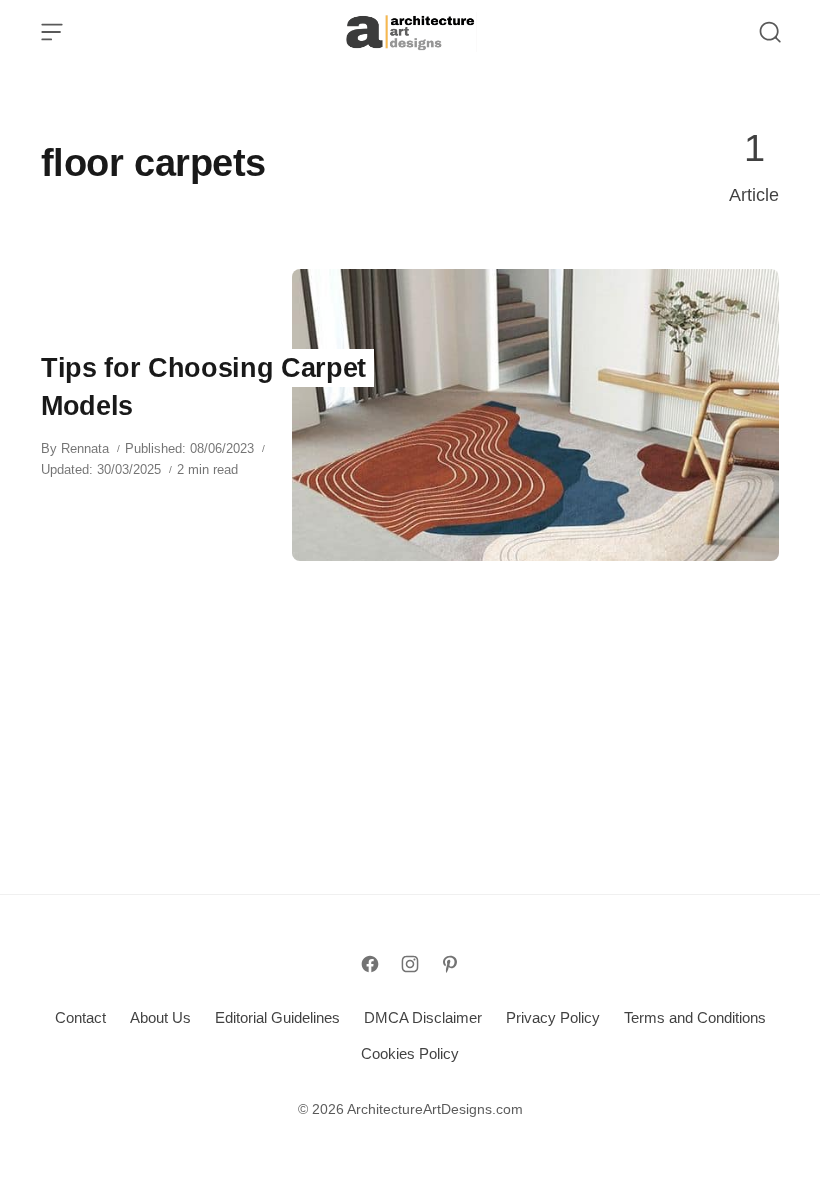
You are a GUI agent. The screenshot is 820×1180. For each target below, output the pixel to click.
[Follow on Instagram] (410, 964)
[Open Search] (770, 32)
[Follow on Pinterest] (450, 964)
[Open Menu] (52, 32)
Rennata (85, 448)
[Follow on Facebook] (370, 964)
